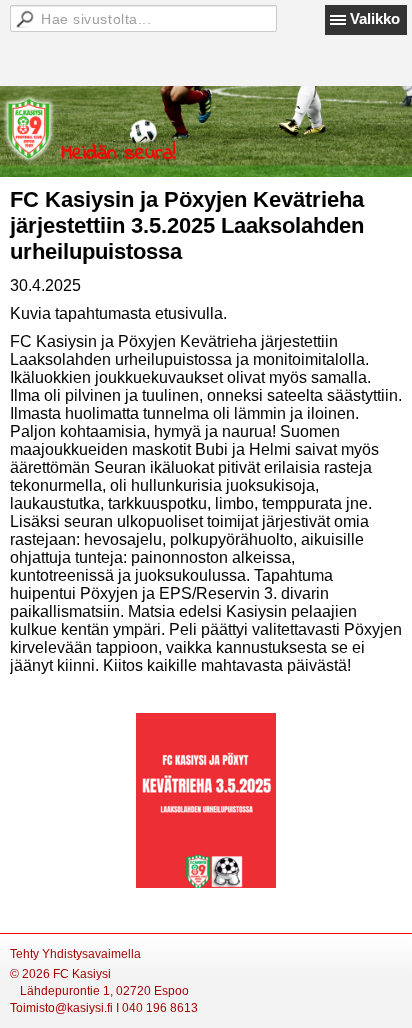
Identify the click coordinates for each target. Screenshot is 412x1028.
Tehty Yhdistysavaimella (75, 954)
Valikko (375, 18)
